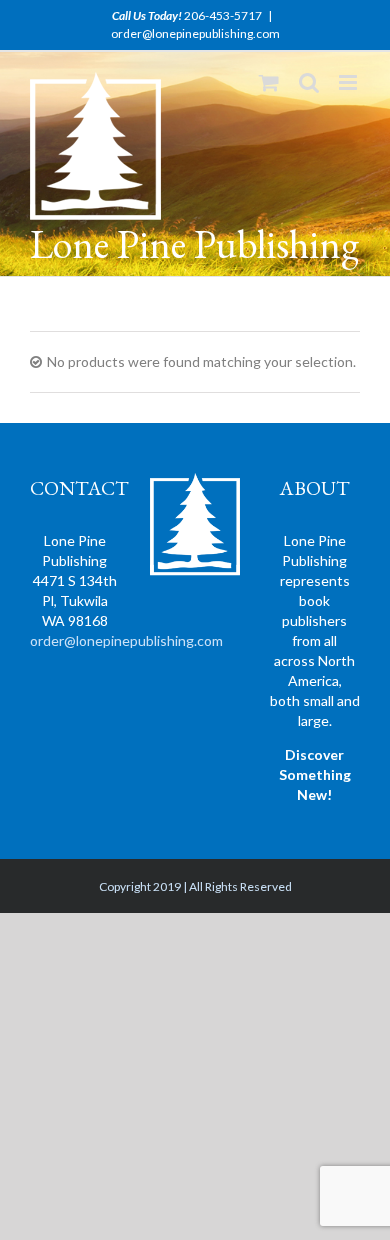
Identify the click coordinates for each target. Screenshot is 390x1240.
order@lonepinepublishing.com (195, 33)
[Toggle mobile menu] (349, 82)
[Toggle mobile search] (309, 82)
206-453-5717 (223, 15)
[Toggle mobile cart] (269, 82)
